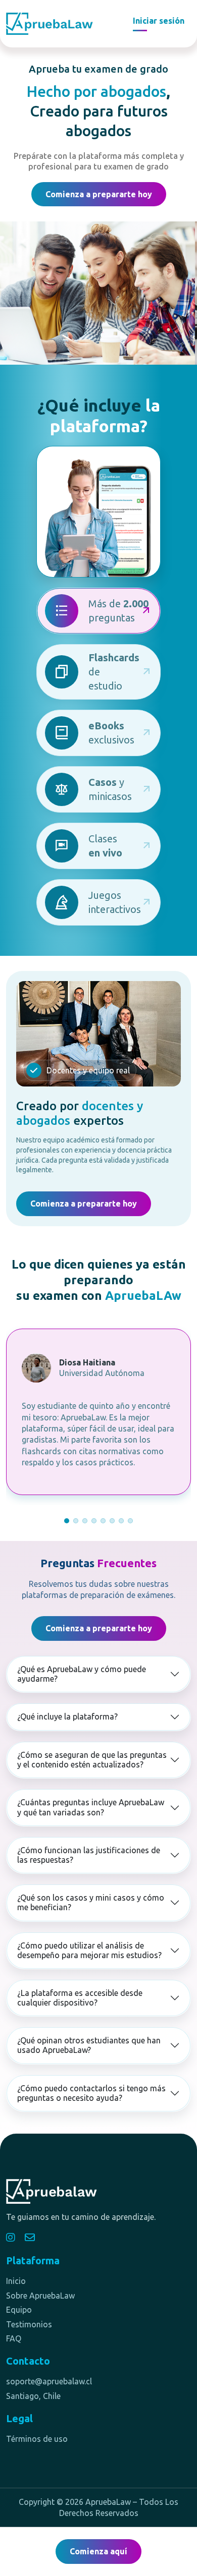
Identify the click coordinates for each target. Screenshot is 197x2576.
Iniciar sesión (159, 21)
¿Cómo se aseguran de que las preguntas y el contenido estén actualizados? (92, 1760)
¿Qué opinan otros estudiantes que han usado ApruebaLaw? (89, 2045)
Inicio (16, 2281)
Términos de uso (37, 2439)
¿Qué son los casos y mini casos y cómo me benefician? (91, 1902)
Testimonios (29, 2324)
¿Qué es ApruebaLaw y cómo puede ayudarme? (82, 1674)
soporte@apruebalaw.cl (49, 2381)
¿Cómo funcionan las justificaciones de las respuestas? (89, 1855)
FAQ (14, 2338)
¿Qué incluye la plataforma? (67, 1716)
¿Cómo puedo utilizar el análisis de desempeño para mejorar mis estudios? (89, 1950)
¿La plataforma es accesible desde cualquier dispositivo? (80, 1998)
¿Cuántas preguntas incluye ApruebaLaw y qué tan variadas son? (91, 1807)
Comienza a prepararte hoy (99, 194)
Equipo (19, 2310)
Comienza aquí (98, 2551)
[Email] (30, 2238)
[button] (67, 1521)
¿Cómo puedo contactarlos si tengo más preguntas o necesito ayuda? (91, 2093)
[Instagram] (11, 2238)
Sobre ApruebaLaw (40, 2296)
